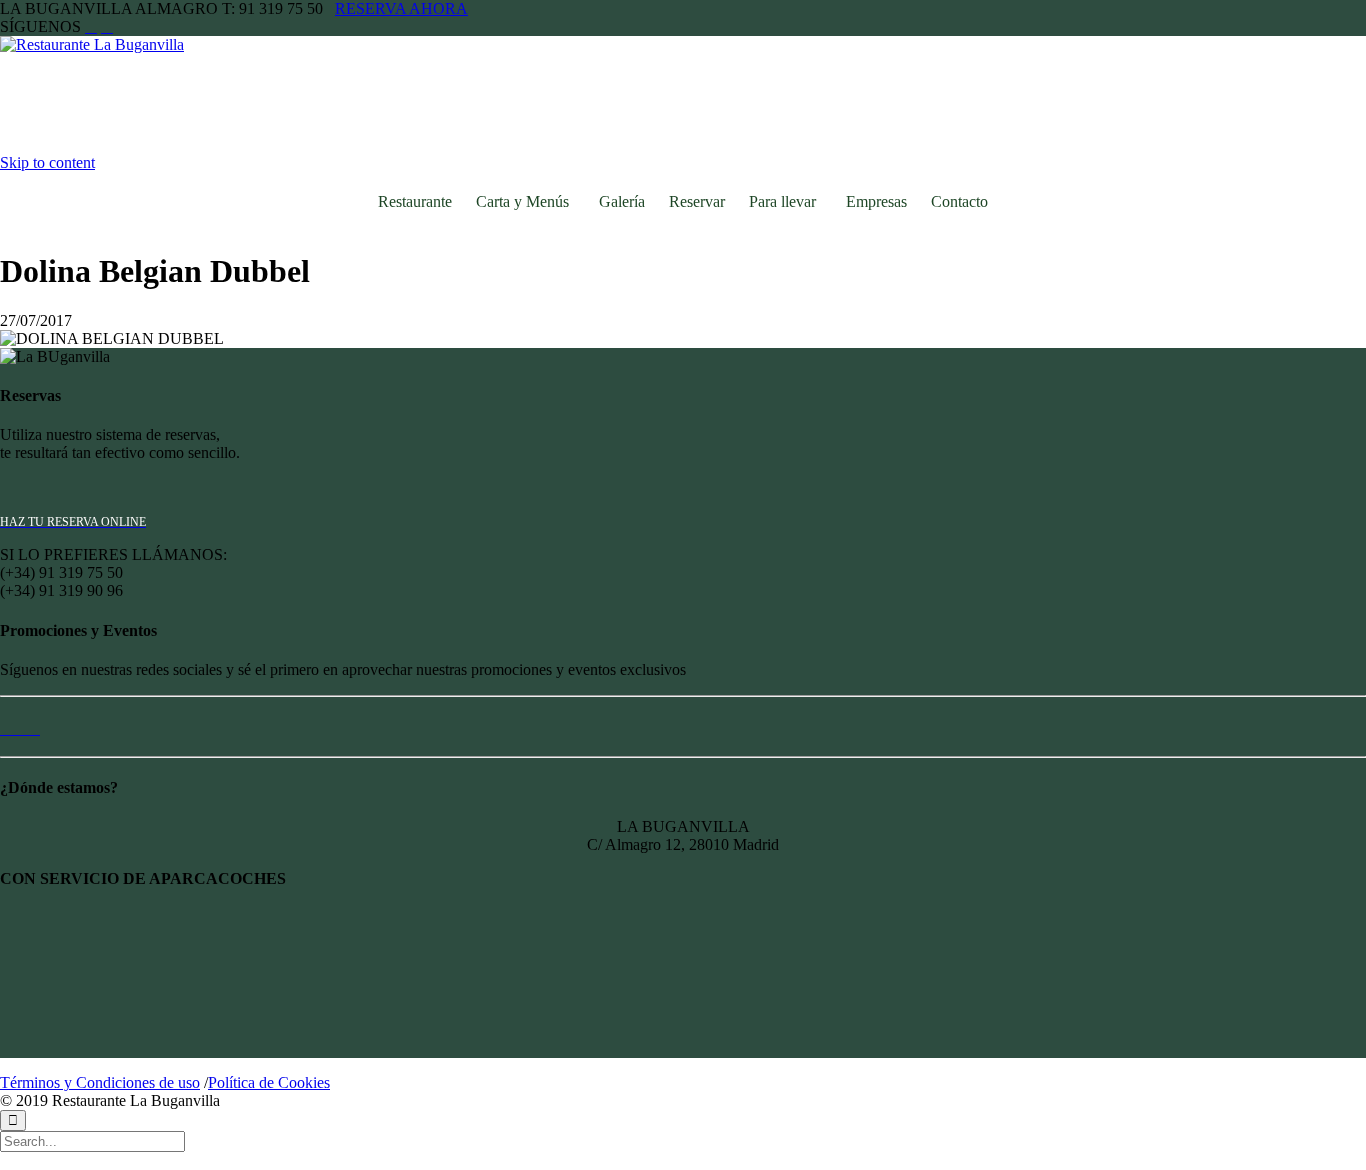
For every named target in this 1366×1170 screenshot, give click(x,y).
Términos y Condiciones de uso (100, 1082)
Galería (622, 201)
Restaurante (415, 201)
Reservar (697, 201)
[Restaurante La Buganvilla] (113, 44)
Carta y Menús (522, 201)
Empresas (876, 201)
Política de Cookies (269, 1082)
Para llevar (782, 201)
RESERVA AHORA (401, 8)
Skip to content (47, 162)
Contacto (959, 201)
